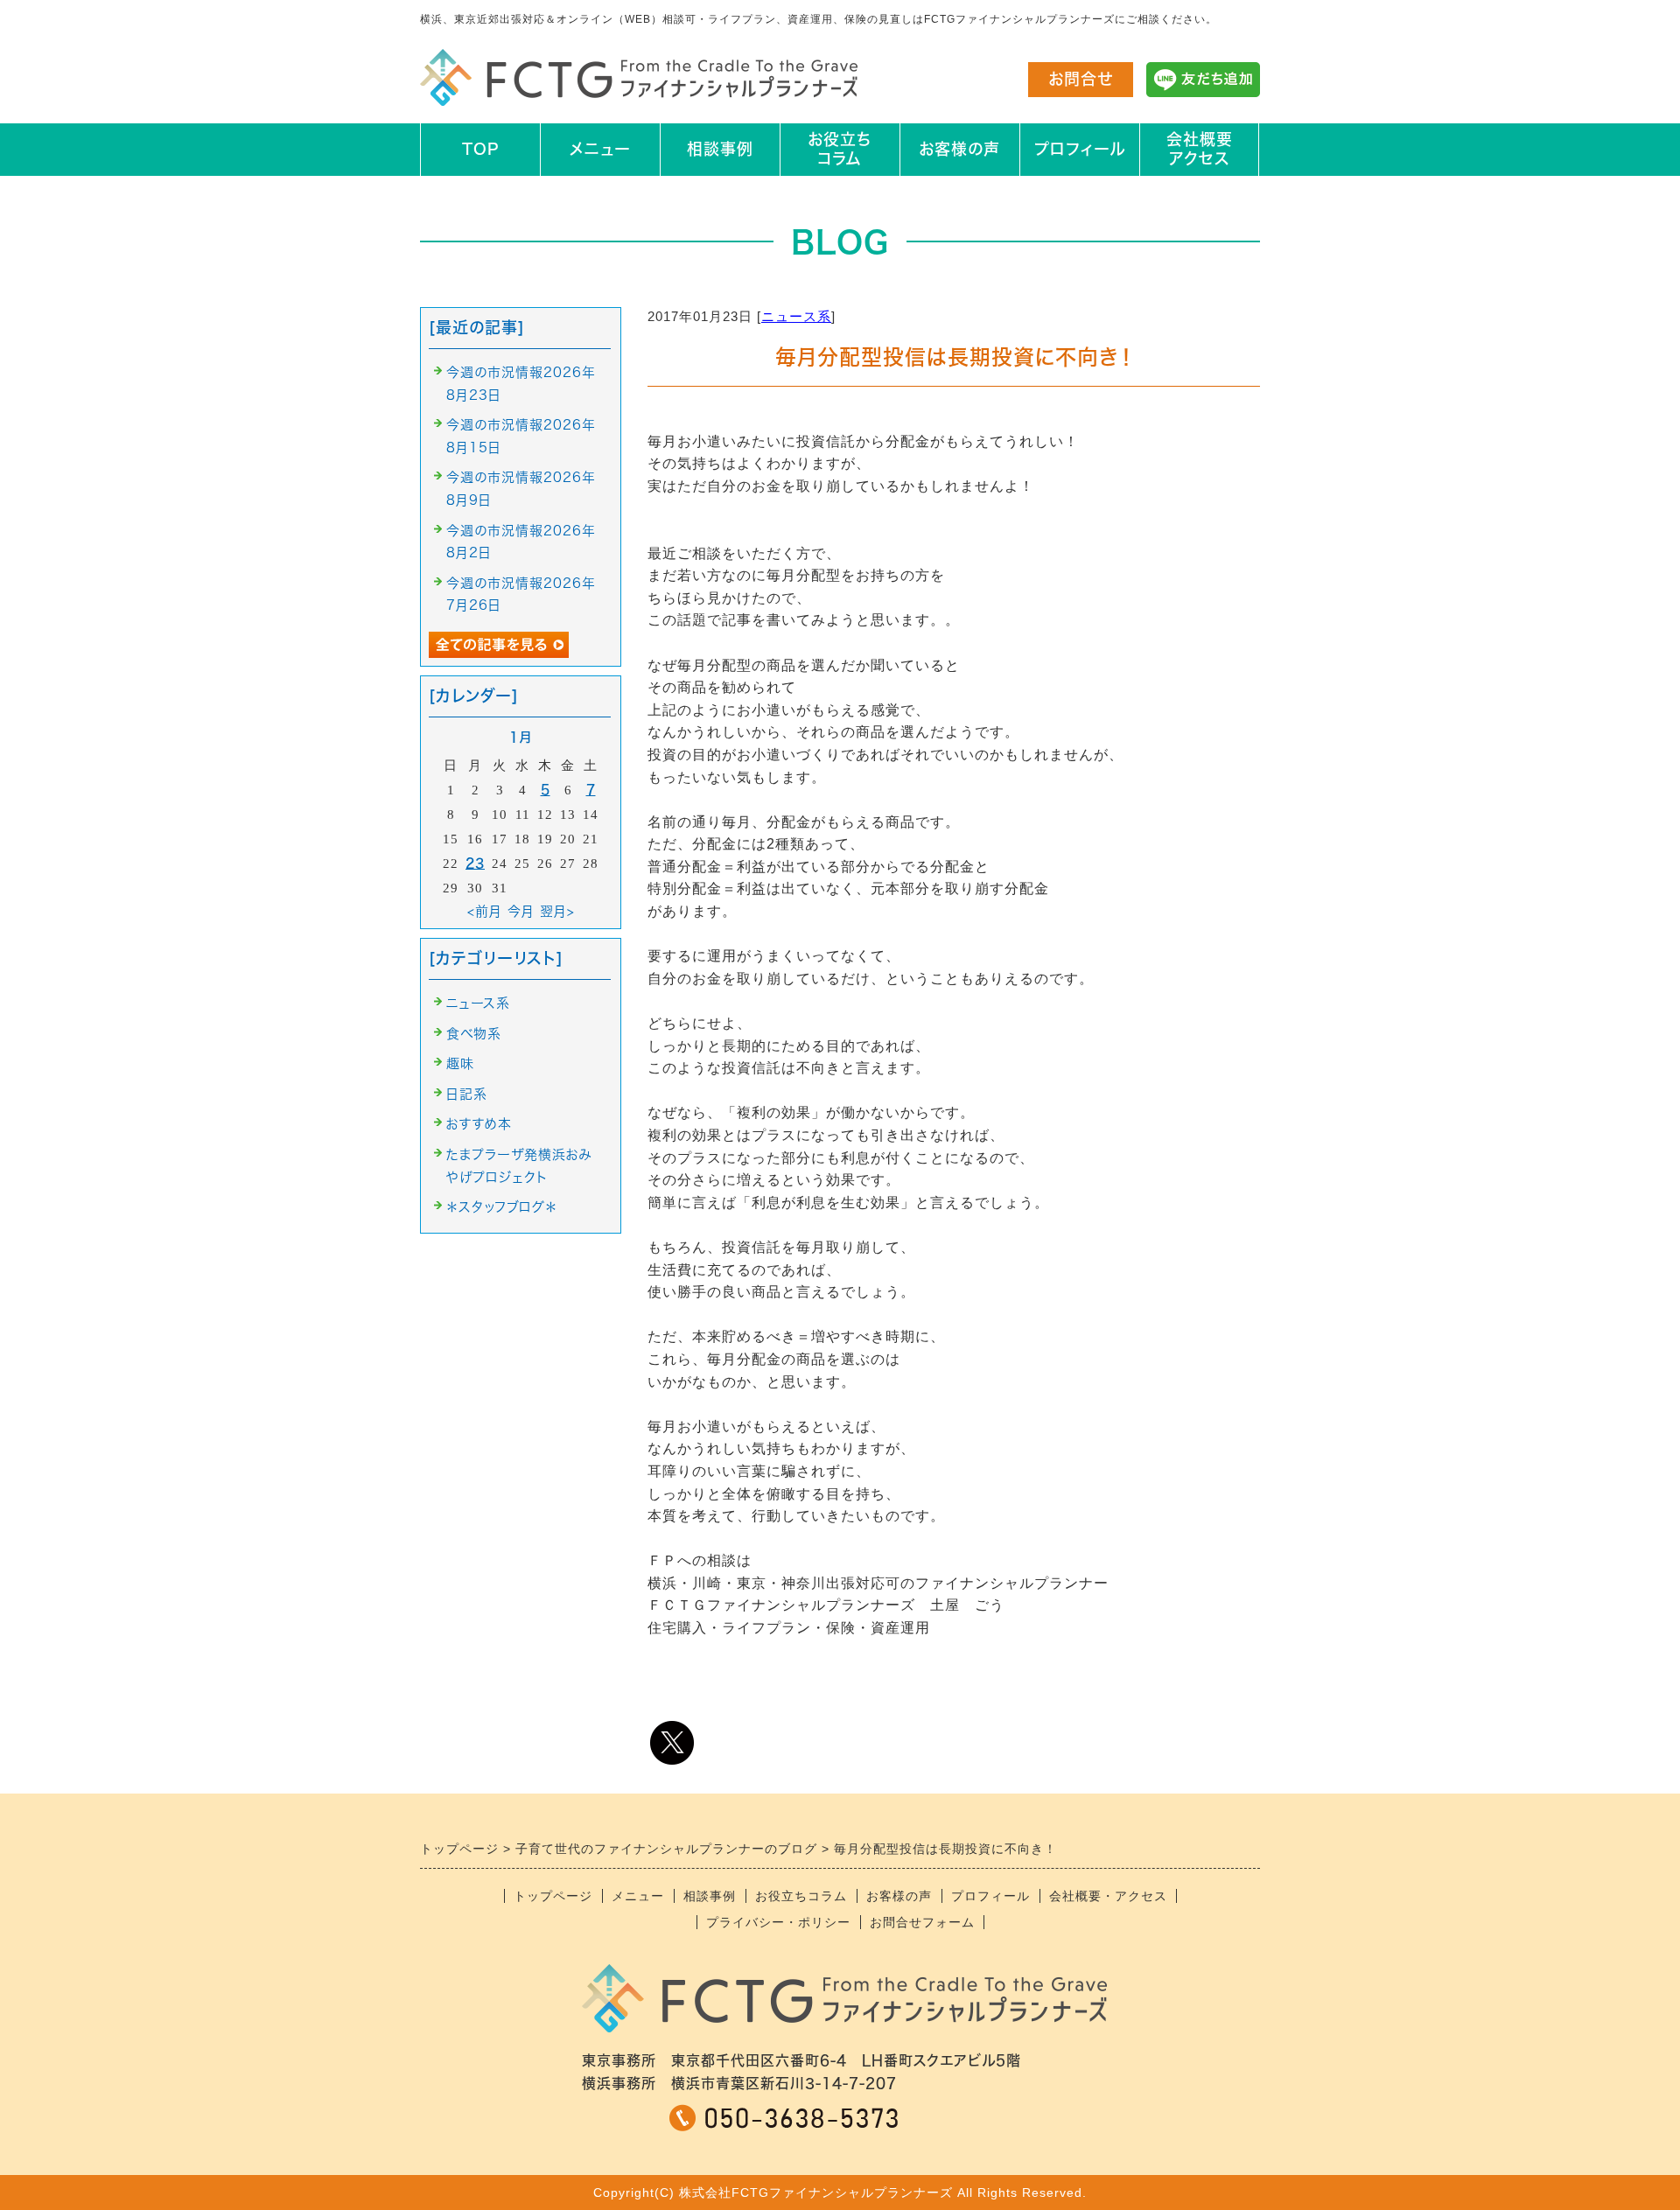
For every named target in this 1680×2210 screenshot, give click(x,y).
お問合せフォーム (922, 1922)
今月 (521, 911)
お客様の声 (959, 149)
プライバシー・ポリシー (778, 1922)
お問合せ (1081, 79)
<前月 (485, 911)
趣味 (460, 1063)
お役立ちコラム (840, 149)
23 (475, 863)
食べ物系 (474, 1034)
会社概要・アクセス (1108, 1896)
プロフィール (1080, 149)
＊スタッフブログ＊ (502, 1207)
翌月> (557, 911)
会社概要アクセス (1200, 149)
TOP (480, 149)
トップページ (553, 1896)
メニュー (600, 149)
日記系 (467, 1094)
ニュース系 (796, 316)
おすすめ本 (479, 1124)
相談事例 (720, 149)
